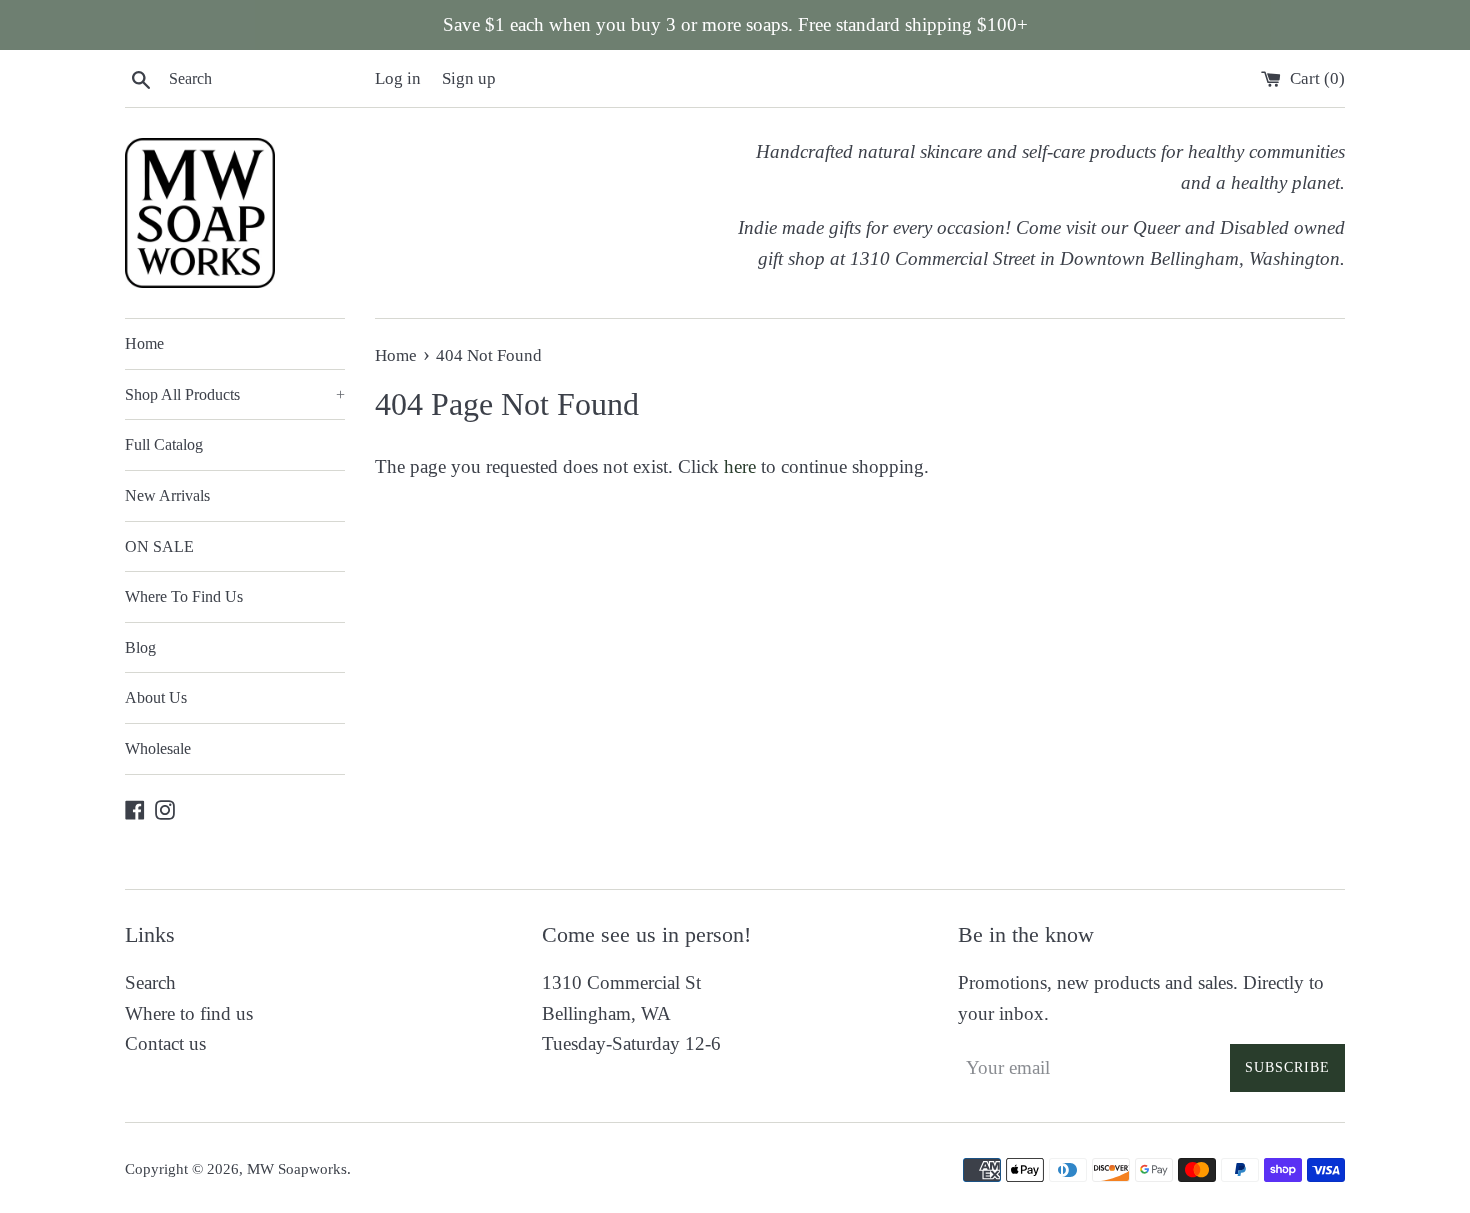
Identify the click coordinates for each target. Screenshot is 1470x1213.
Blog (140, 647)
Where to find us (189, 1013)
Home (144, 343)
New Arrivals (167, 495)
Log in (398, 78)
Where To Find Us (184, 596)
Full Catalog (164, 444)
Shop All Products (235, 394)
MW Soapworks (297, 1168)
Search (150, 982)
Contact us (165, 1043)
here (740, 466)
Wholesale (158, 748)
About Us (156, 697)
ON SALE (159, 546)
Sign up (469, 78)
